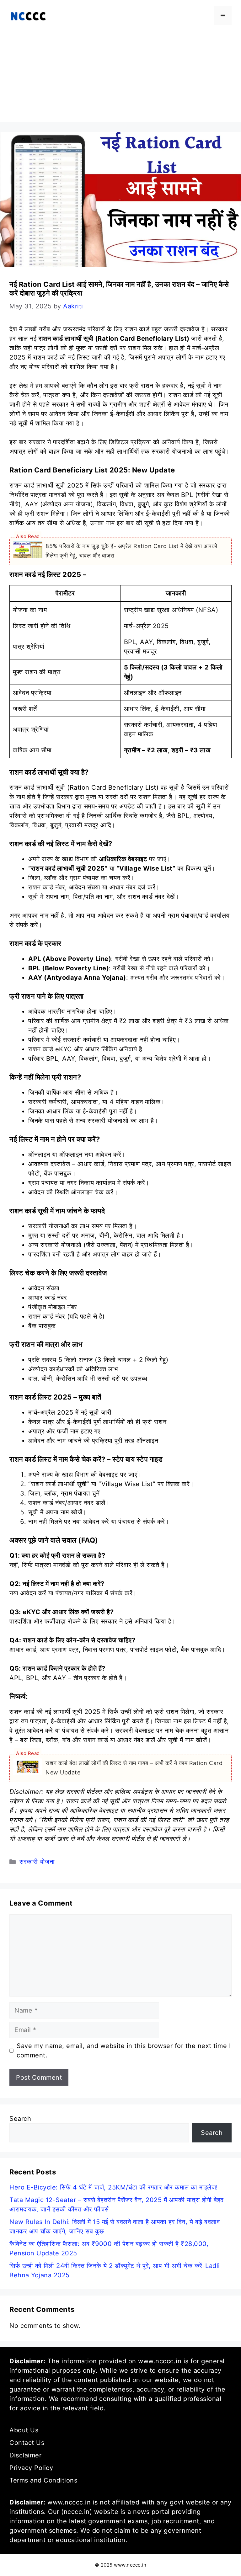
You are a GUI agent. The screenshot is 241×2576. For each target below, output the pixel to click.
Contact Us (27, 2443)
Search (20, 2119)
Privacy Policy (31, 2468)
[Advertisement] (120, 78)
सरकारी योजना (37, 1862)
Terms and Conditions (43, 2480)
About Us (24, 2430)
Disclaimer (25, 2455)
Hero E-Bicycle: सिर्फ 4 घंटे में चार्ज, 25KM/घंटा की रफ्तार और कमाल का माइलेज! (114, 2187)
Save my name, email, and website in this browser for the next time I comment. (124, 2051)
